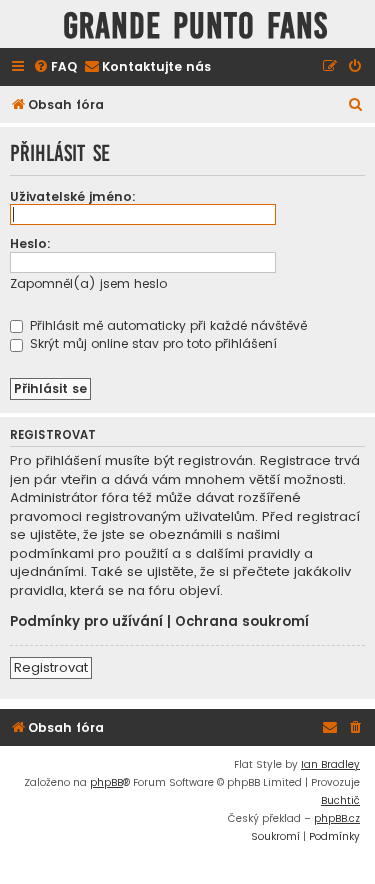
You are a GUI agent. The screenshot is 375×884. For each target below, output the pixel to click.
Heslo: (30, 243)
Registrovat (51, 667)
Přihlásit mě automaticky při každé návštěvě (166, 325)
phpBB (106, 782)
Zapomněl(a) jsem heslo (88, 283)
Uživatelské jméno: (73, 196)
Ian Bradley (330, 764)
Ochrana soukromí (242, 622)
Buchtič (340, 800)
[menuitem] (55, 67)
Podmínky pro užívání (86, 622)
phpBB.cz (337, 818)
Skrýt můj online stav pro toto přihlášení (151, 343)
